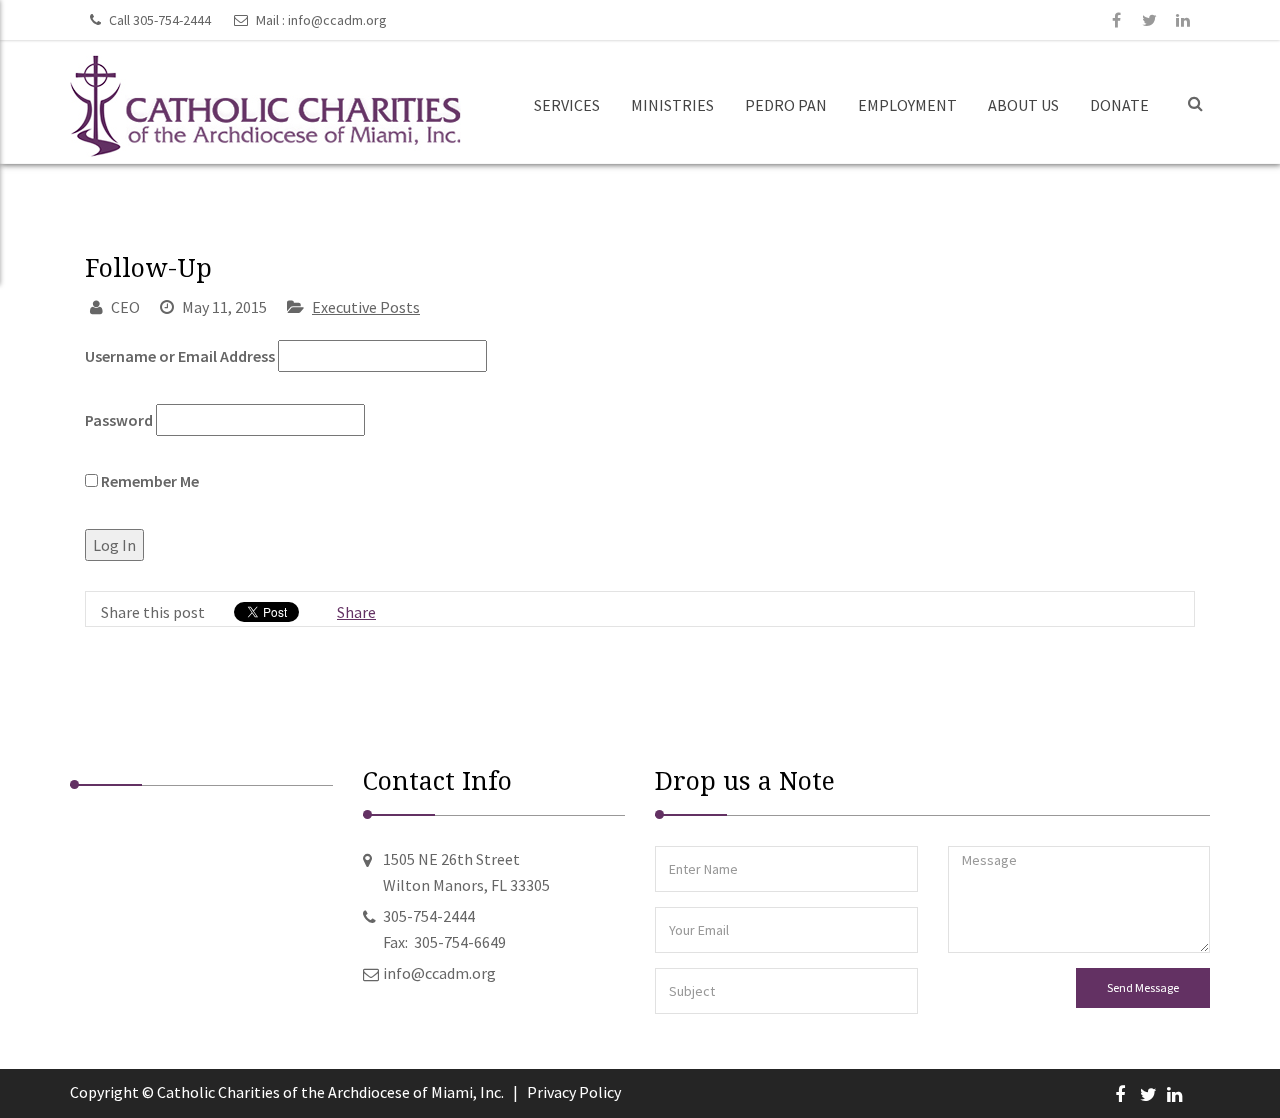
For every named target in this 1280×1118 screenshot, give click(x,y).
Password (119, 420)
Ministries (672, 105)
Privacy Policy (574, 1092)
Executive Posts (366, 307)
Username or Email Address (180, 356)
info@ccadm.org (337, 20)
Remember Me (148, 481)
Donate (1119, 105)
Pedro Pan (786, 105)
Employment (907, 105)
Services (567, 105)
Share (356, 612)
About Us (1023, 105)
